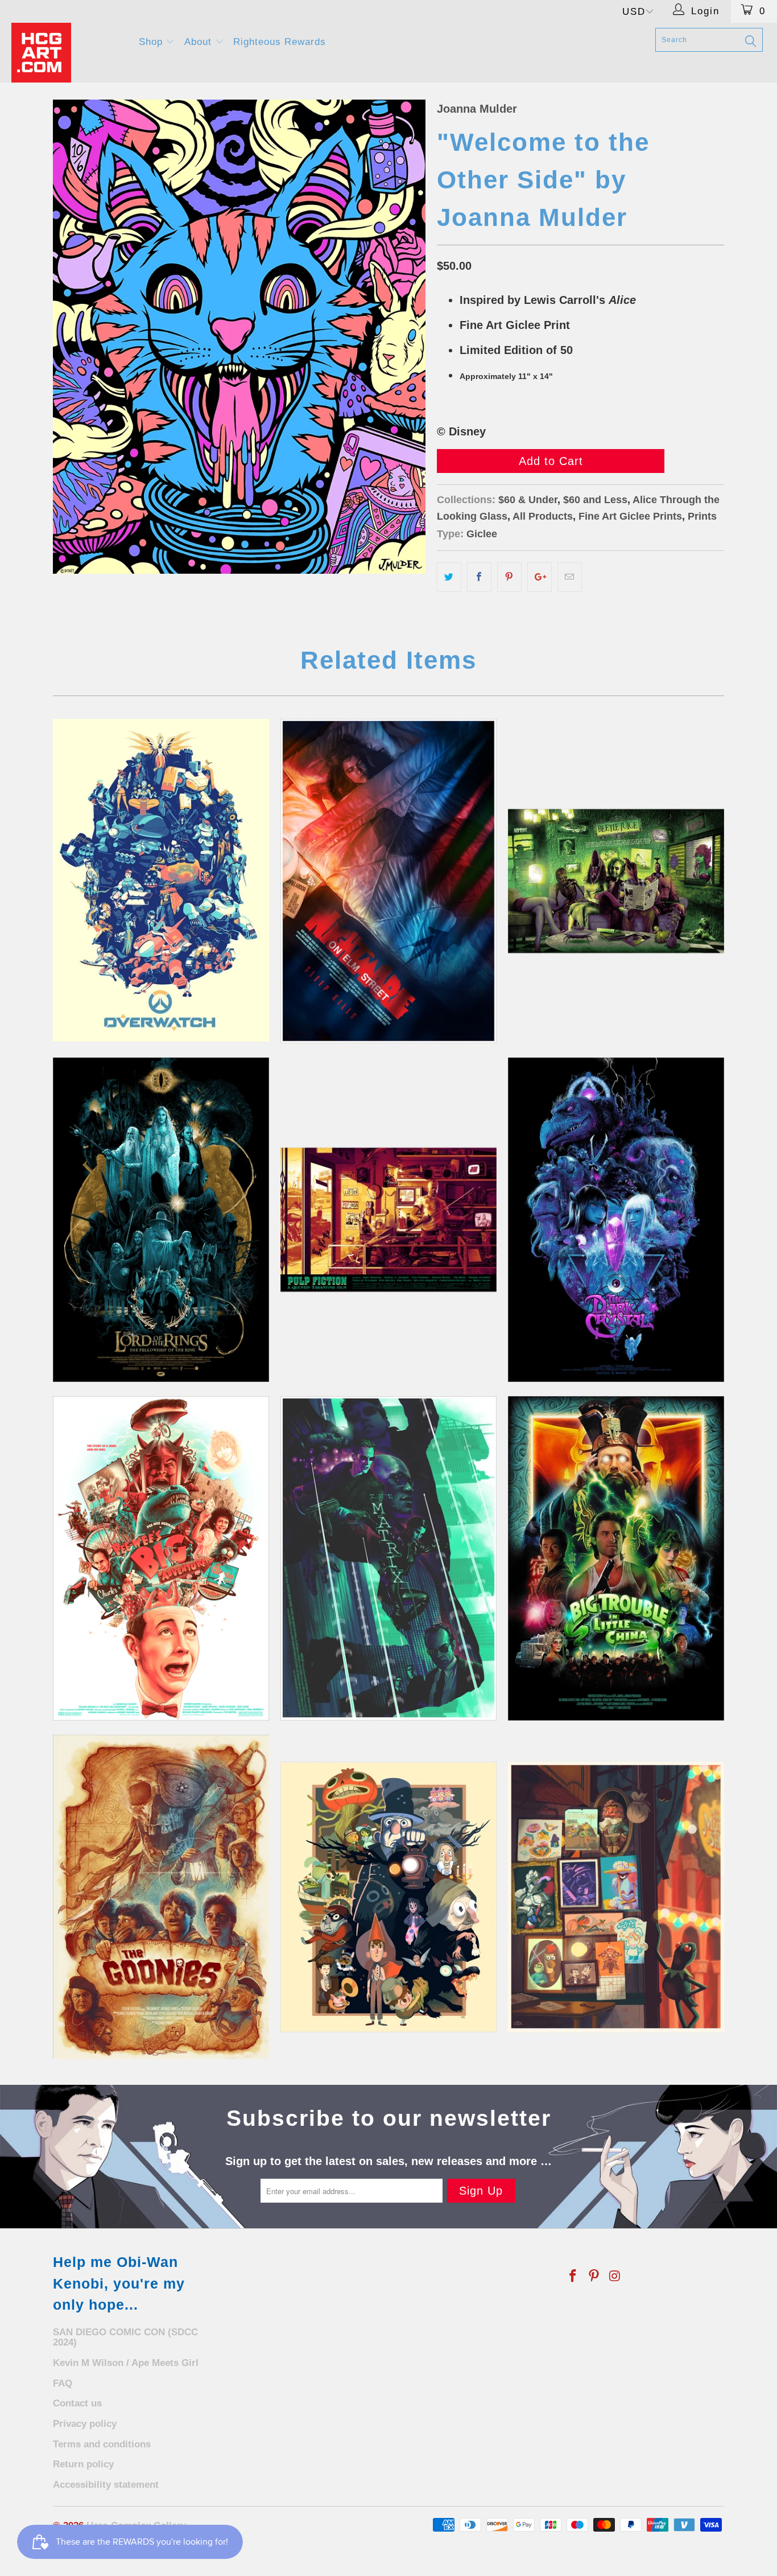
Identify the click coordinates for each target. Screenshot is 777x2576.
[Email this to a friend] (570, 577)
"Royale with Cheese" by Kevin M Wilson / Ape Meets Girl (388, 1220)
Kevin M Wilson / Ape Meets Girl (126, 2363)
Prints (702, 516)
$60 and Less (595, 500)
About (200, 42)
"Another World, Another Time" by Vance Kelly (616, 1220)
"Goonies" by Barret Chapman (161, 1897)
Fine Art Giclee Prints (630, 516)
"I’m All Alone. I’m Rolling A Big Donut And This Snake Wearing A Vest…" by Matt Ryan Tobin (161, 1558)
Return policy (83, 2464)
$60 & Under (528, 500)
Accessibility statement (106, 2485)
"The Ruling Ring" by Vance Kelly (161, 1220)
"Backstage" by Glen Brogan (616, 1897)
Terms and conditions (102, 2444)
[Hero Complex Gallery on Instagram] (615, 2277)
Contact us (77, 2403)
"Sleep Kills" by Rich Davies (388, 881)
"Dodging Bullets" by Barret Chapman (388, 1558)
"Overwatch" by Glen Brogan (161, 880)
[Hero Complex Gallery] (68, 53)
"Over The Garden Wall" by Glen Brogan (388, 1897)
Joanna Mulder (477, 109)
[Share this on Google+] (540, 577)
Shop (152, 42)
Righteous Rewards (280, 42)
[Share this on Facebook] (479, 577)
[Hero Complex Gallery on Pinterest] (594, 2277)
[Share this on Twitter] (449, 577)
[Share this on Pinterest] (509, 577)
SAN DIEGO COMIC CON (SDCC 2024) (125, 2338)
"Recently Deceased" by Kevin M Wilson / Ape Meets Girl (616, 881)
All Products (543, 516)
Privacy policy (85, 2424)
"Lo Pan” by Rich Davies (616, 1558)
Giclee (482, 534)
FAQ (63, 2383)
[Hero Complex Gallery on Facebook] (573, 2277)
